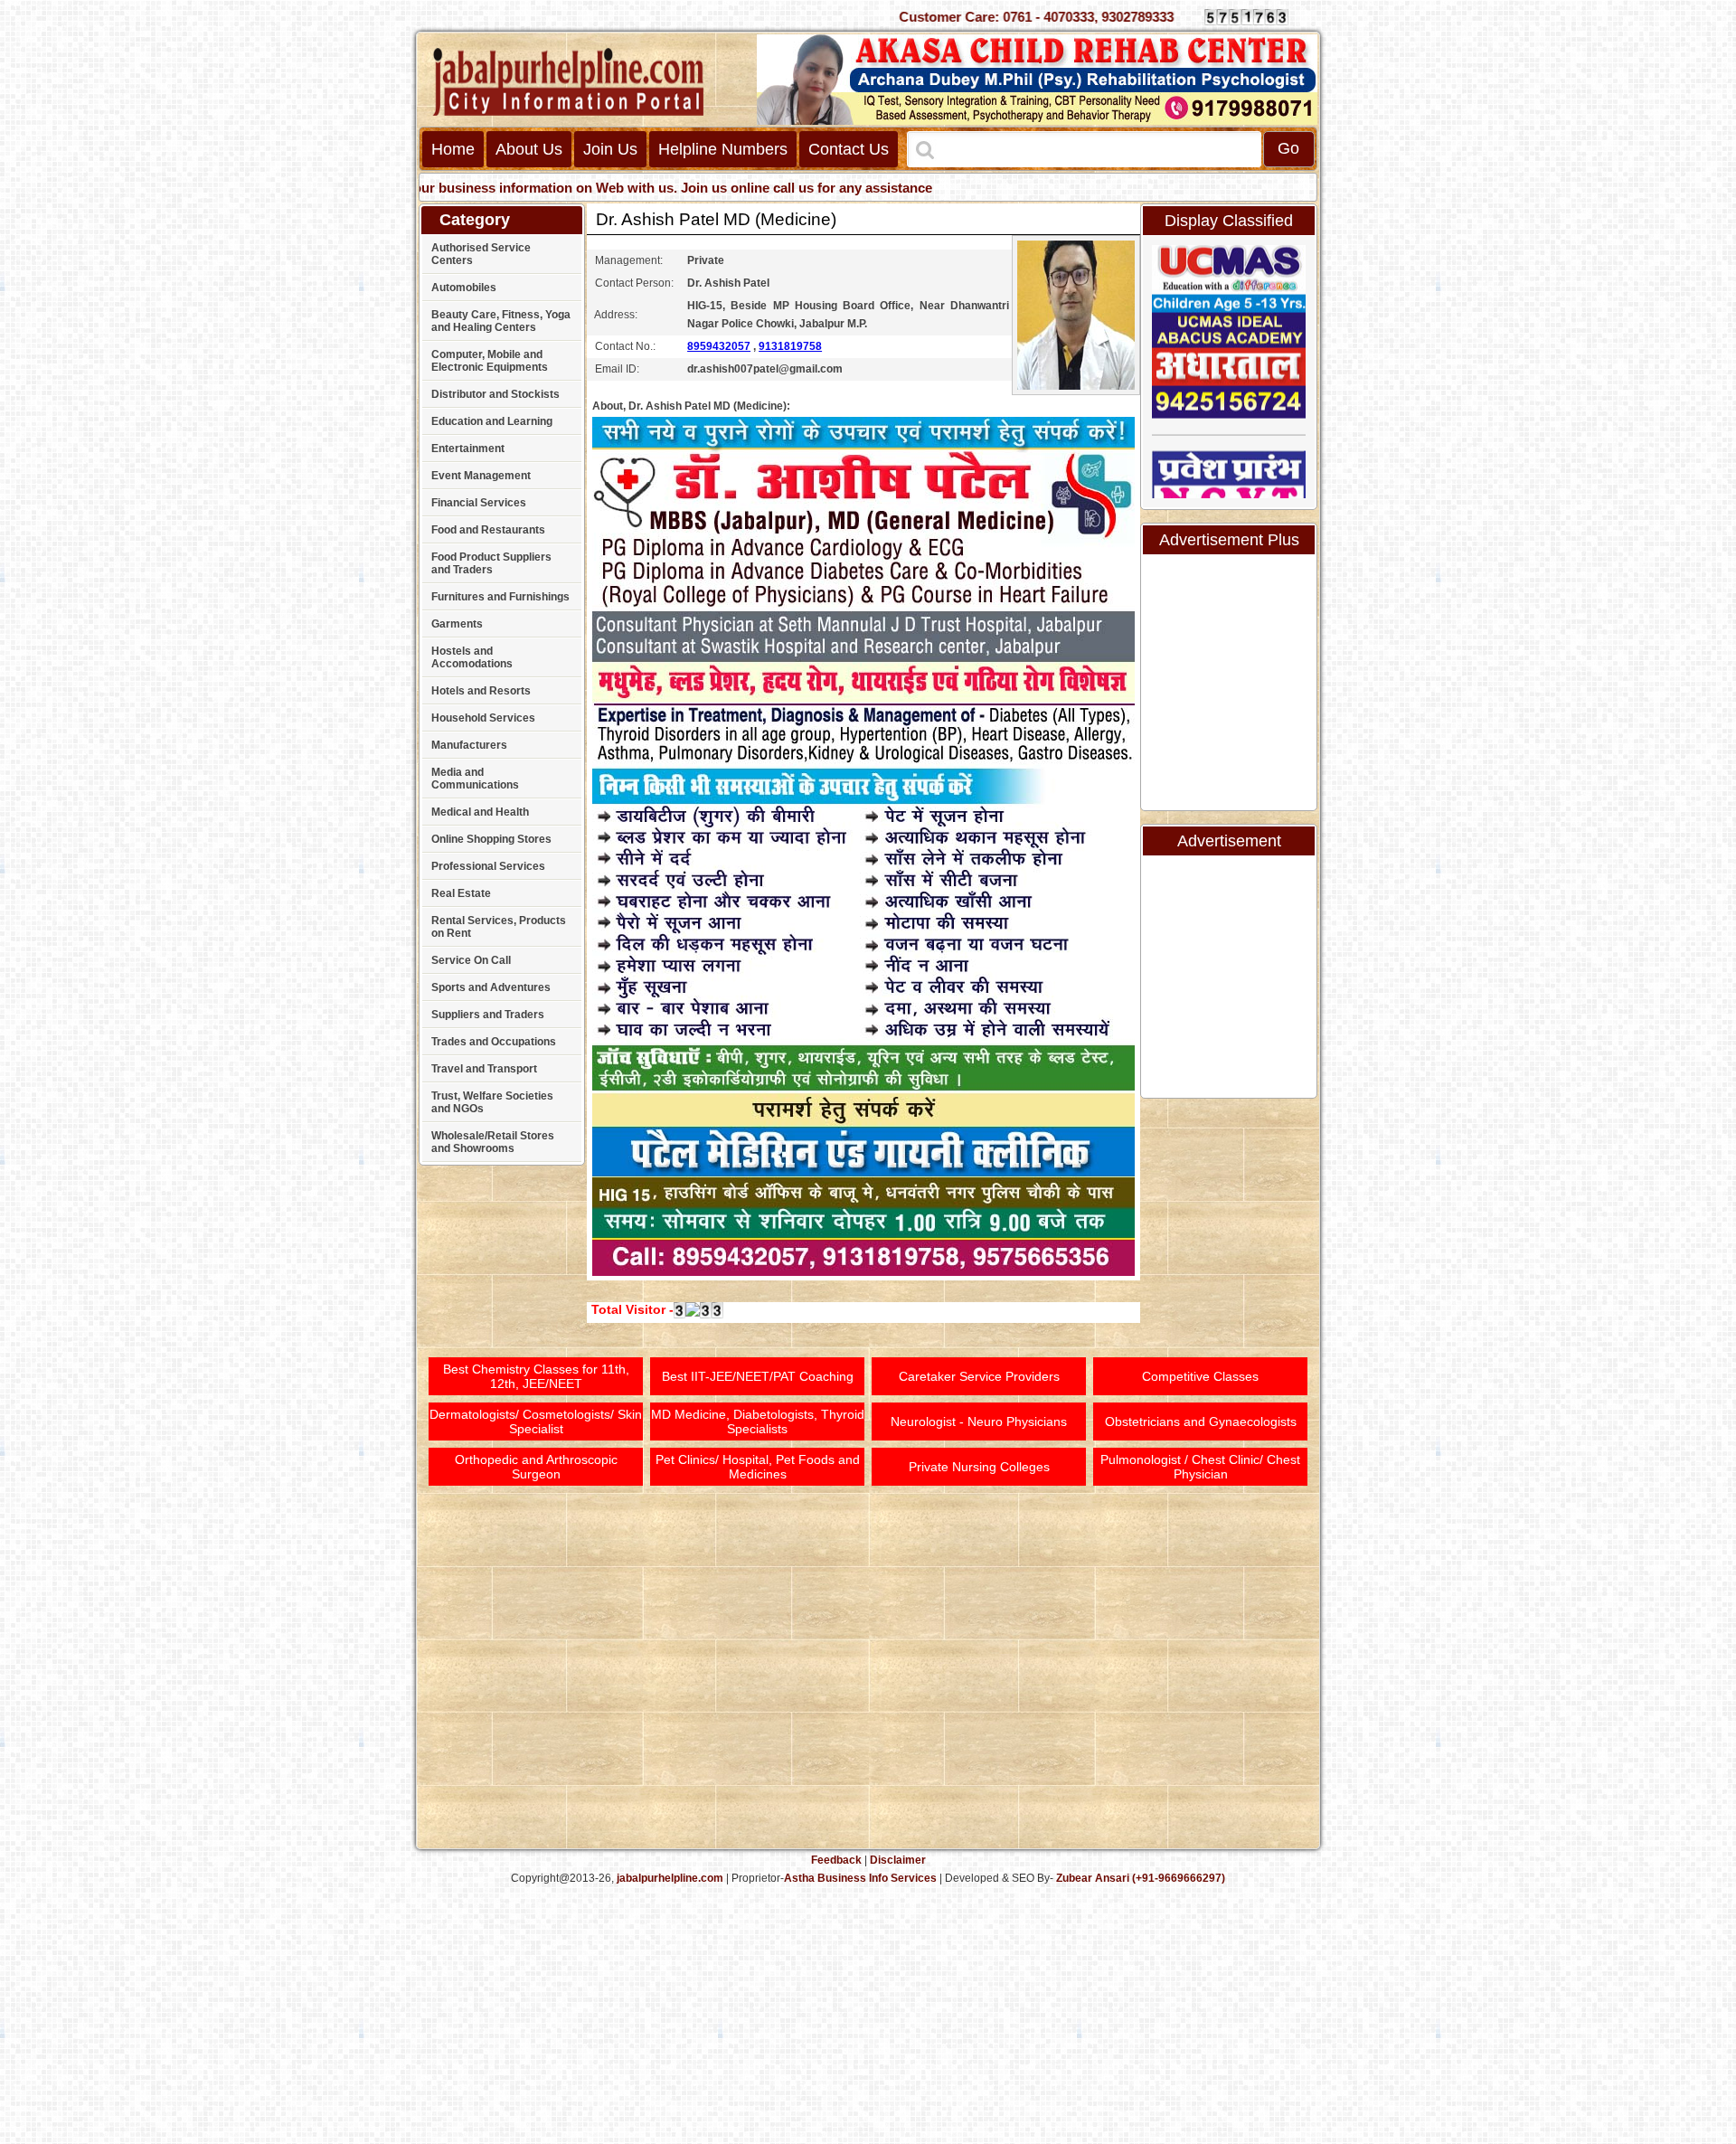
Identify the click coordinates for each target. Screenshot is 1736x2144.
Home (453, 149)
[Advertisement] (1667, 280)
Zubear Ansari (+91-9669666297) (1141, 1878)
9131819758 (790, 346)
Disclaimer (898, 1860)
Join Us (610, 149)
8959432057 (719, 346)
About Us (529, 149)
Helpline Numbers (723, 149)
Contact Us (849, 149)
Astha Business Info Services (860, 1878)
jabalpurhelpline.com (670, 1878)
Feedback (836, 1860)
